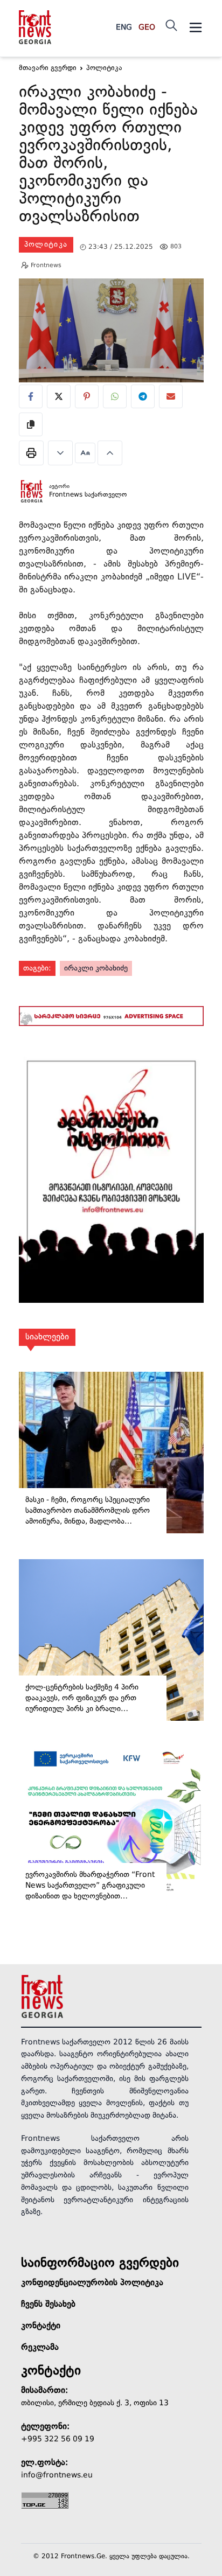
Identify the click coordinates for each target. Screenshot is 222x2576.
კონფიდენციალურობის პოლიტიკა (92, 2283)
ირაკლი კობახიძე (96, 968)
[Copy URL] (31, 424)
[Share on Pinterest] (87, 396)
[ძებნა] (171, 25)
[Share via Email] (171, 396)
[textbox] (111, 156)
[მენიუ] (196, 27)
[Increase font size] (110, 453)
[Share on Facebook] (31, 396)
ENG (124, 27)
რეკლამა (40, 2348)
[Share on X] (59, 396)
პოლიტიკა (46, 245)
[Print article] (31, 453)
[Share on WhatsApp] (115, 396)
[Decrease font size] (60, 453)
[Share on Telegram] (143, 396)
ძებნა (194, 77)
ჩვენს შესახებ (48, 2305)
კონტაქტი (41, 2326)
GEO (147, 27)
